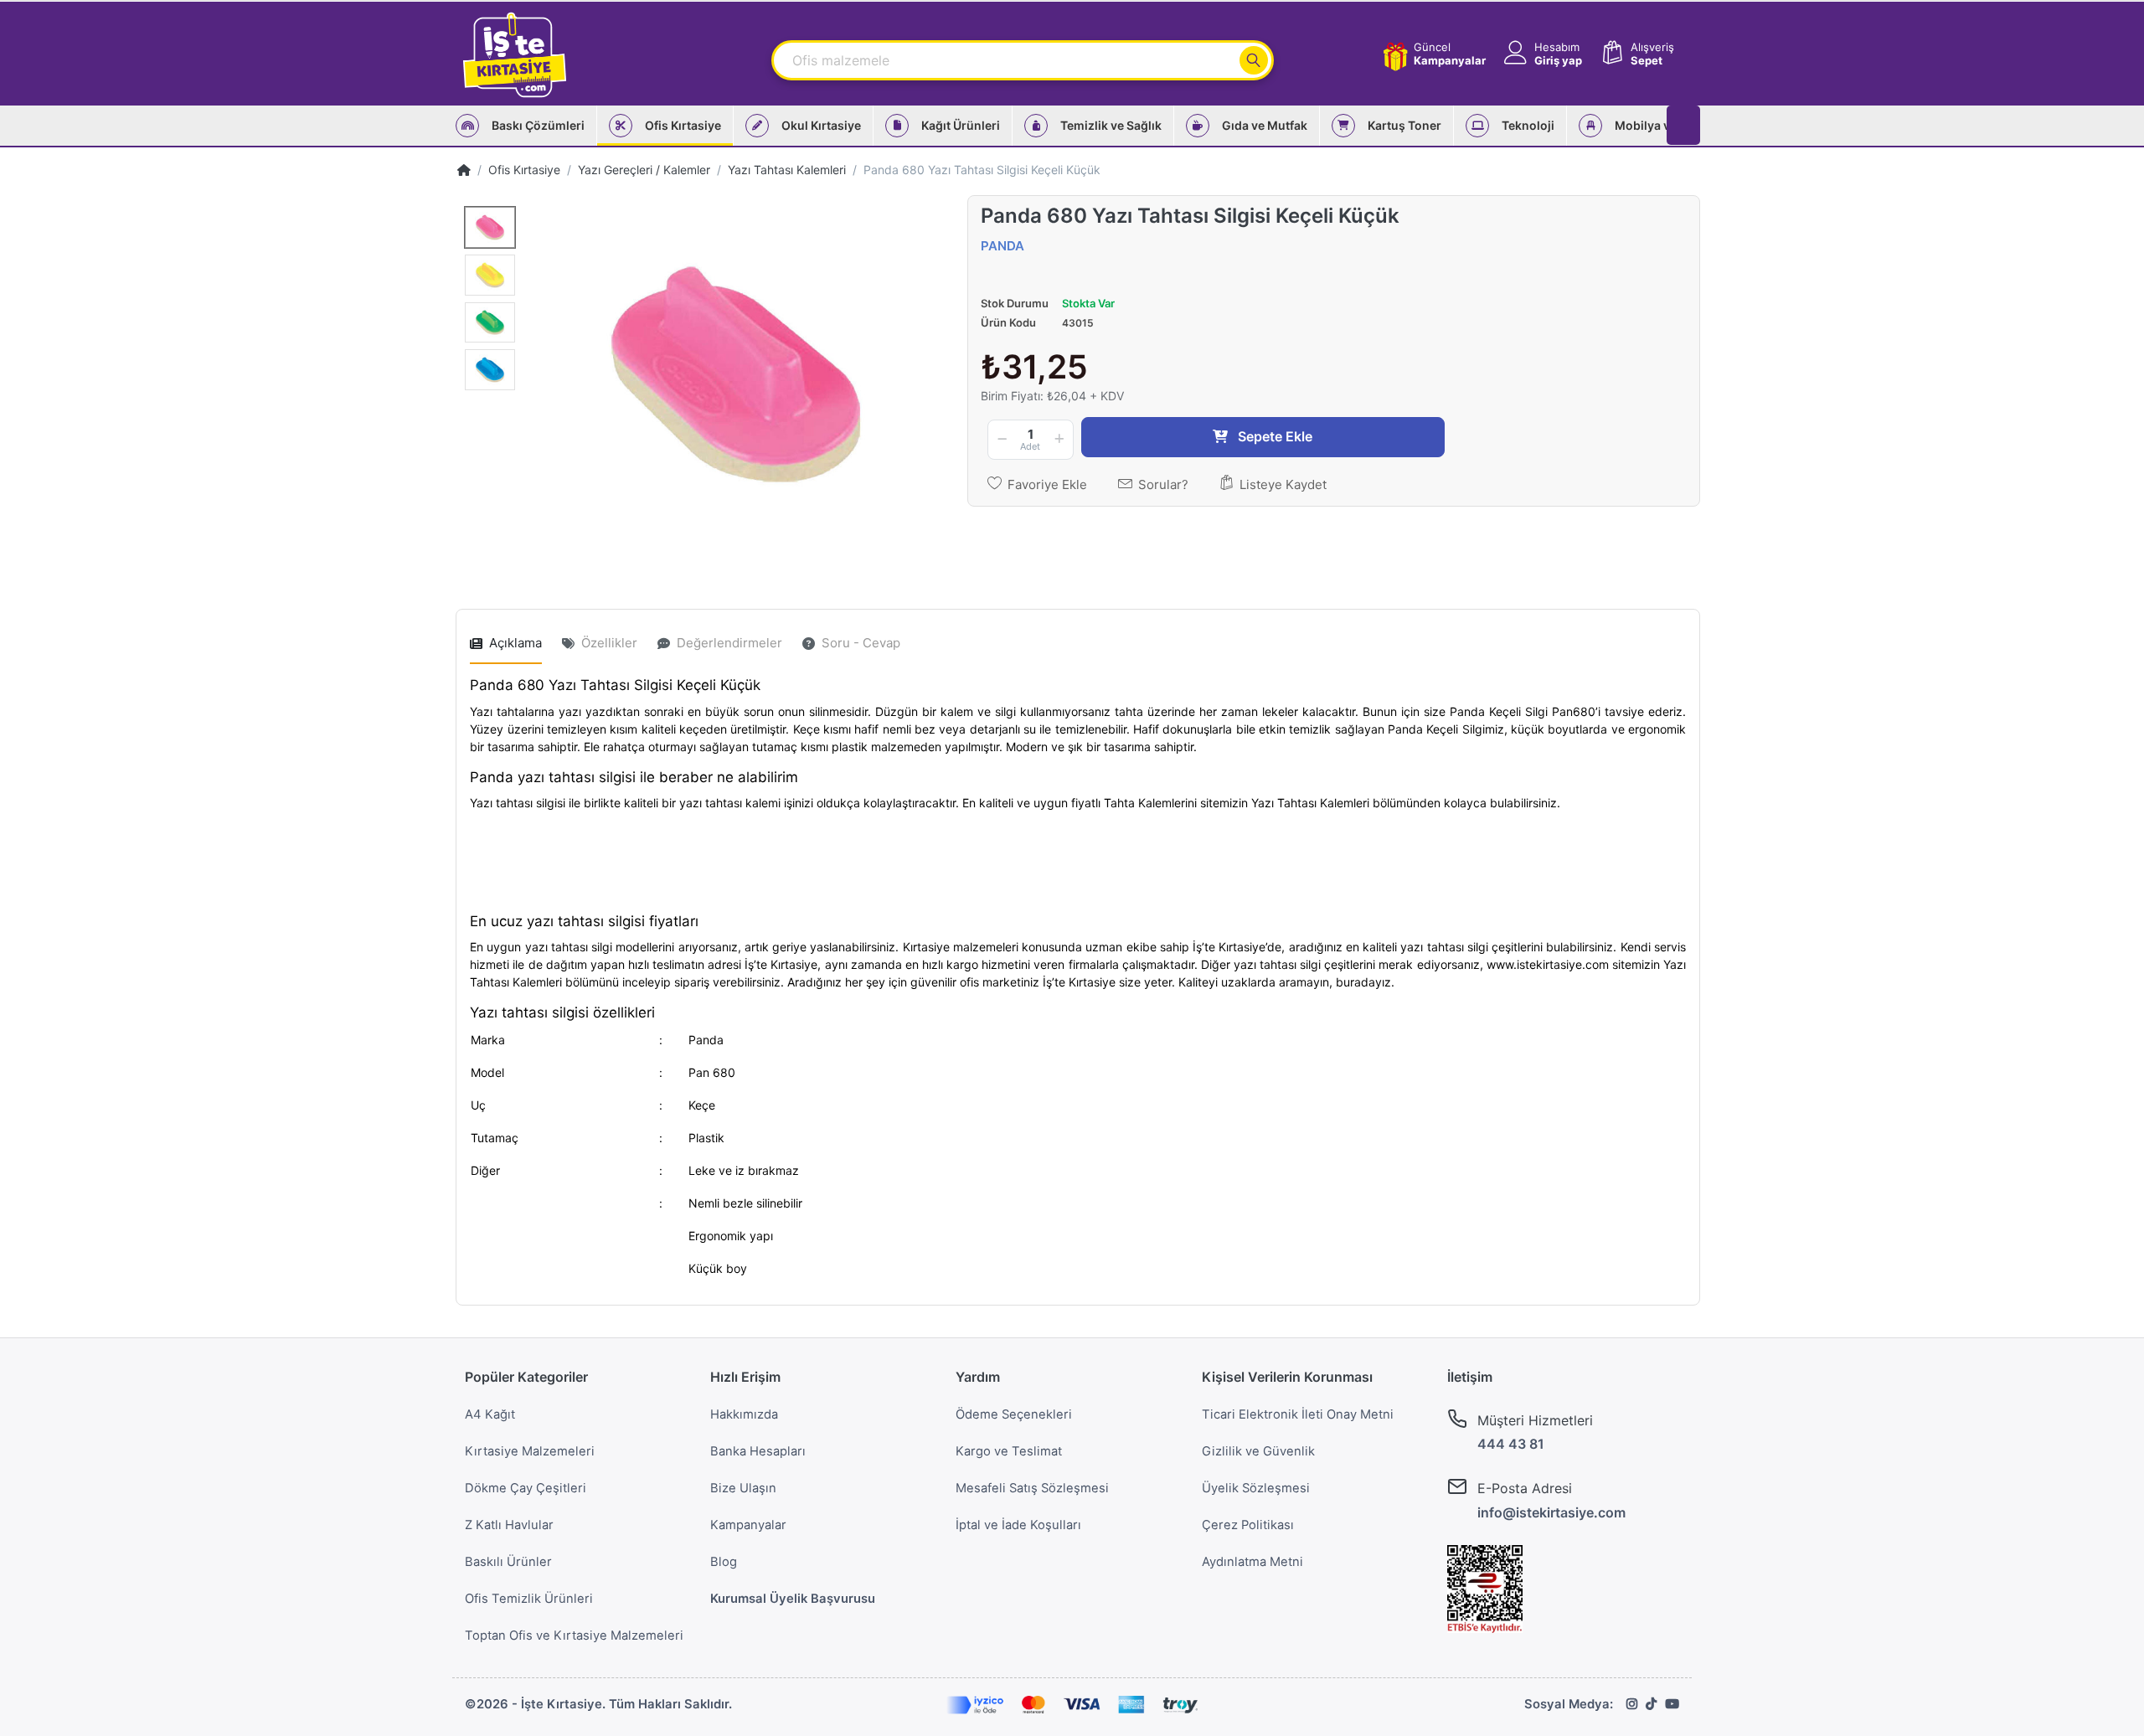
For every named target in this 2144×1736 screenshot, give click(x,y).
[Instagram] (1632, 1704)
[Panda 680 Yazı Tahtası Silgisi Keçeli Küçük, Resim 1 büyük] (490, 227)
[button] (1541, 54)
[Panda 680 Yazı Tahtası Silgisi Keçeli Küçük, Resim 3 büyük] (490, 323)
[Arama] (1254, 60)
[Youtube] (1672, 1704)
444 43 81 (1511, 1444)
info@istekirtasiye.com (1551, 1512)
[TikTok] (1651, 1704)
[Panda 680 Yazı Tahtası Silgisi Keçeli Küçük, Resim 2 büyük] (490, 275)
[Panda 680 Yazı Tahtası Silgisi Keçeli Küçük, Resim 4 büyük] (490, 370)
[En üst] (464, 170)
